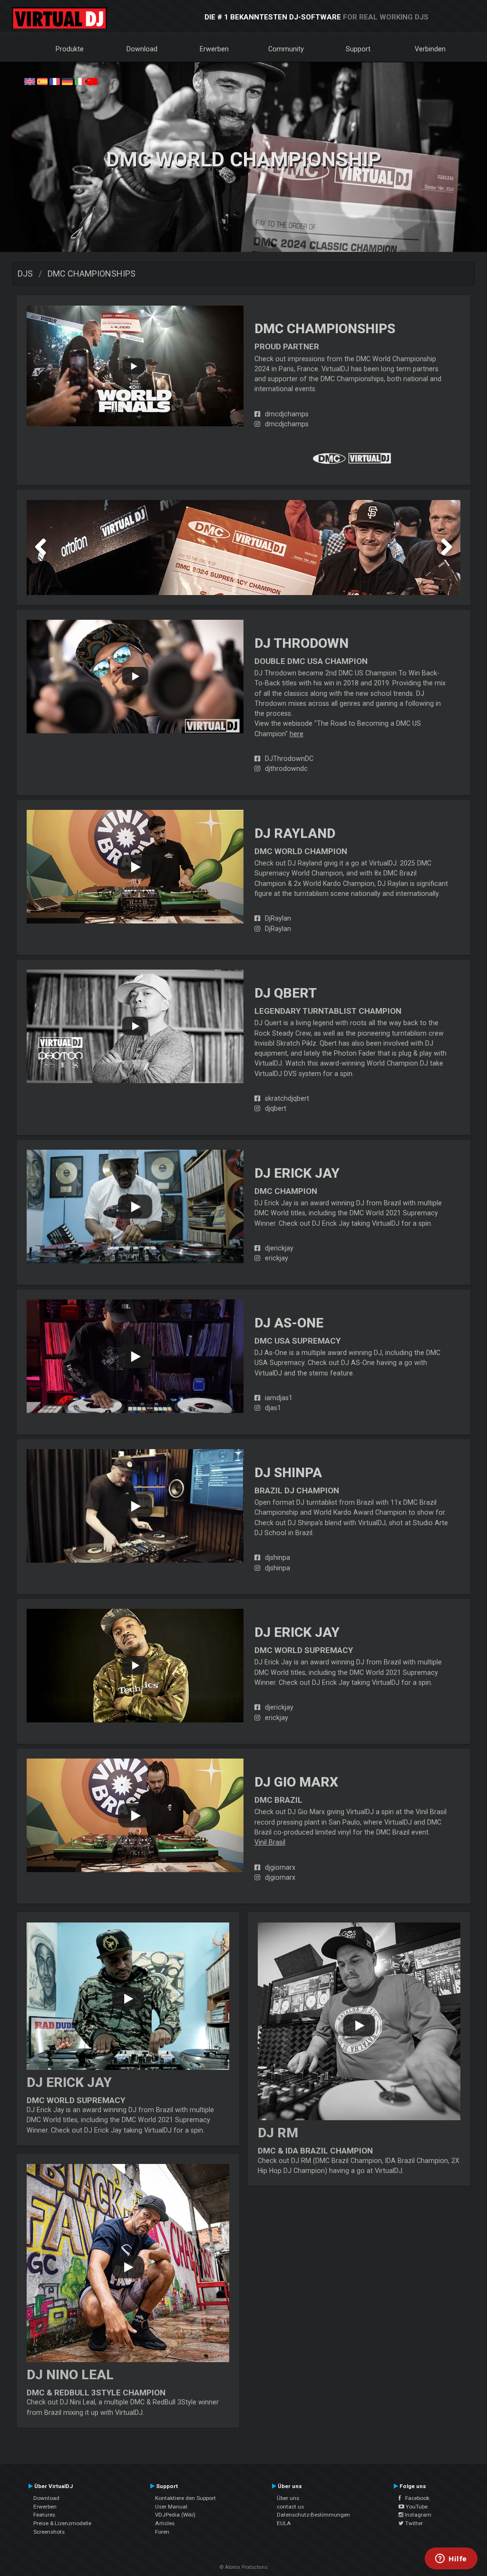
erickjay (277, 1258)
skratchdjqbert (287, 1098)
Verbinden (430, 49)
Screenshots (49, 2532)
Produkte (70, 49)
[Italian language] (80, 81)
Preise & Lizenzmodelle (62, 2523)
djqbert (276, 1108)
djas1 (273, 1408)
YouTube (416, 2507)
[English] (29, 81)
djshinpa (278, 1557)
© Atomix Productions (244, 2567)
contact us (290, 2507)
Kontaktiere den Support (185, 2498)
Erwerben (214, 49)
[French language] (55, 81)
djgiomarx (280, 1867)
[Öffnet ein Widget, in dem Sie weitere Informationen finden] (451, 2559)
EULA (284, 2523)
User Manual (171, 2507)
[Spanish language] (42, 81)
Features (44, 2515)
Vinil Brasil (270, 1842)
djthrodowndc (286, 769)
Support (358, 49)
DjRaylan (278, 918)
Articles (165, 2523)
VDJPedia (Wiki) (175, 2515)
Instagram (417, 2515)
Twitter (413, 2523)
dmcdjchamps (287, 414)
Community (286, 49)
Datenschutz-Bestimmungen (313, 2515)
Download (142, 49)
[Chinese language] (92, 81)
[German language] (67, 81)
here (297, 734)
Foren (162, 2532)
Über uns (288, 2498)
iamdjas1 (279, 1398)
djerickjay (279, 1248)
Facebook (415, 2498)
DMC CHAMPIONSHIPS (92, 274)
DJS (25, 274)
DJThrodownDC (289, 759)
